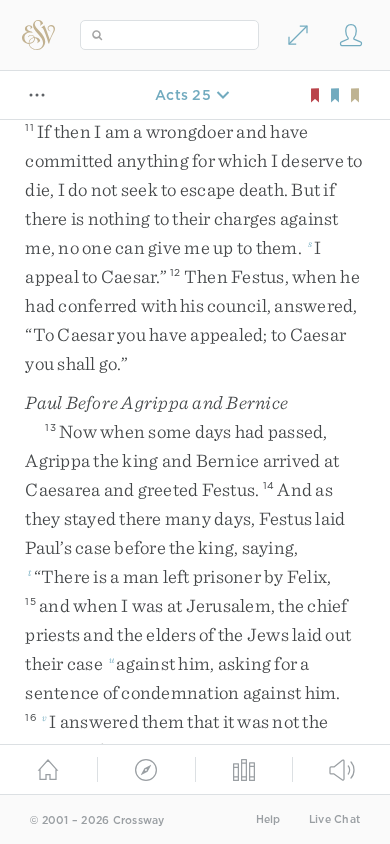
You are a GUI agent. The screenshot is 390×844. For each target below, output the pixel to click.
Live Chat (334, 819)
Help (268, 819)
